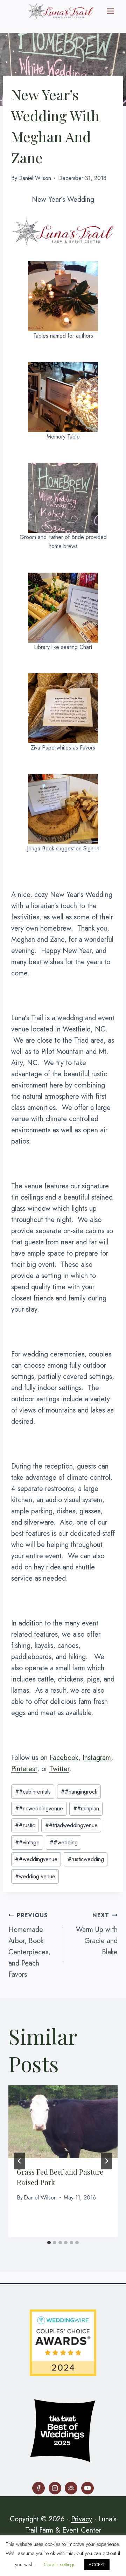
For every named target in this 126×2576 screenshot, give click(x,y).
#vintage (27, 1842)
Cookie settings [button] (60, 2564)
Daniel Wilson (35, 178)
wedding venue (35, 1876)
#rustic (25, 1825)
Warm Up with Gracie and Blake (97, 1934)
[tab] (49, 2243)
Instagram (97, 1758)
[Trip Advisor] (71, 2488)
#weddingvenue (36, 1859)
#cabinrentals (33, 1792)
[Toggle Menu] (110, 11)
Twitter (59, 1769)
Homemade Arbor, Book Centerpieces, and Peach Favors (29, 1945)
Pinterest (24, 1769)
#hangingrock (79, 1792)
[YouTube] (87, 2488)
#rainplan (86, 1808)
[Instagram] (55, 2488)
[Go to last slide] (20, 2161)
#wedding (64, 1842)
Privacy (82, 2519)
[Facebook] (38, 2488)
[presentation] (63, 2122)
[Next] (106, 2161)
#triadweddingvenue (71, 1825)
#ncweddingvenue (39, 1808)
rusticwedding (86, 1859)
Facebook (64, 1758)
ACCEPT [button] (97, 2565)
